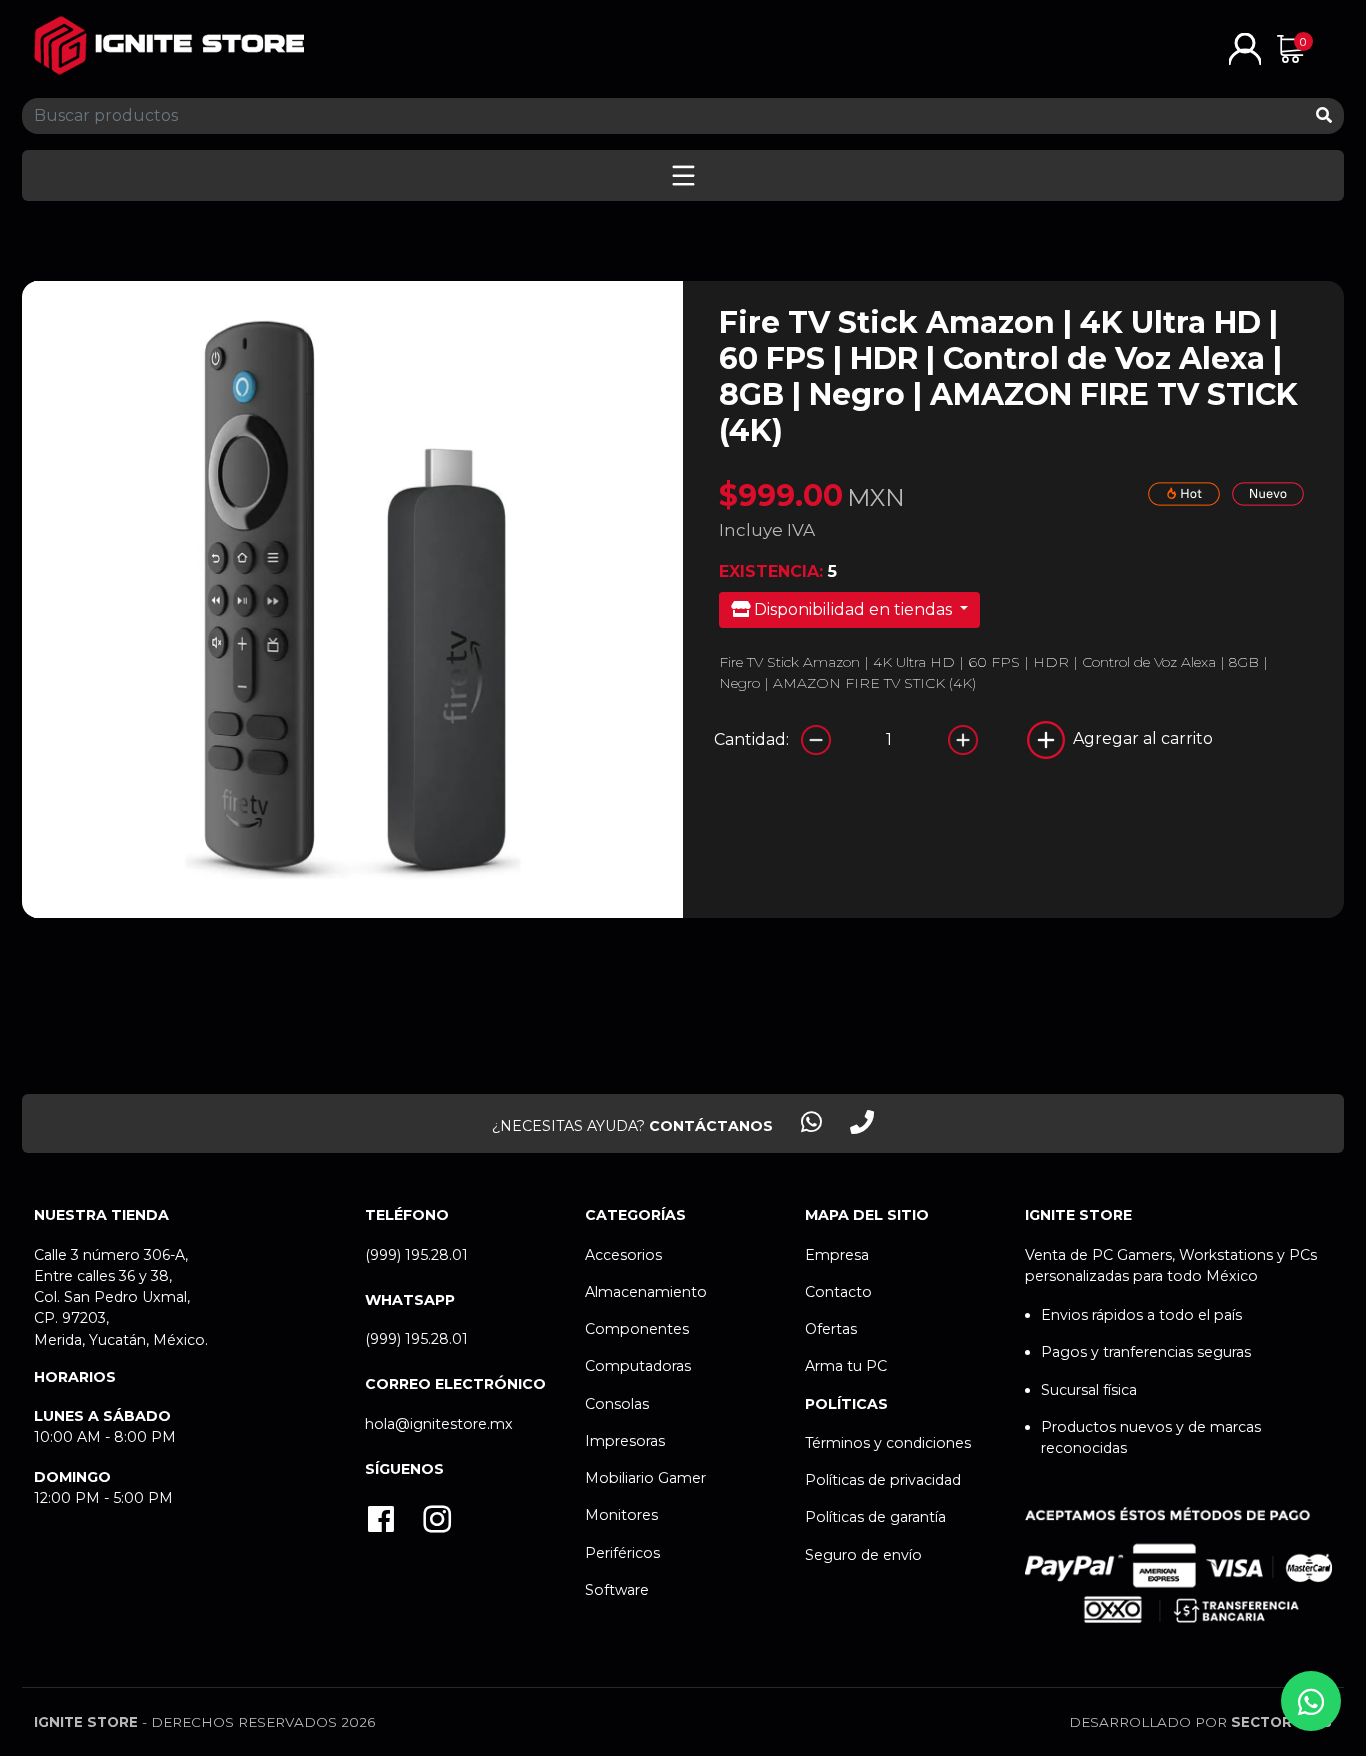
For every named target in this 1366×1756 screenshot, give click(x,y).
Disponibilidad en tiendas (853, 609)
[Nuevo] (1268, 492)
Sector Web (1281, 1722)
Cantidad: (751, 739)
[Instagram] (437, 1521)
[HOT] (1184, 492)
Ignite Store (86, 1722)
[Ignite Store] (169, 45)
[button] (1245, 47)
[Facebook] (381, 1521)
